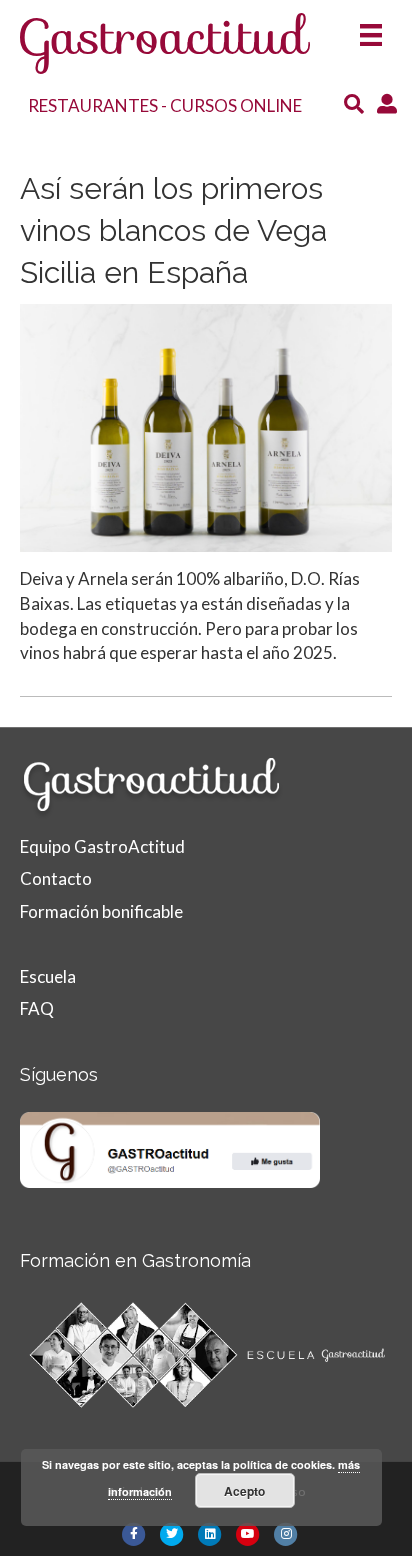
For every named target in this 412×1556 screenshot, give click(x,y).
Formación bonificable (101, 911)
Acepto (244, 1491)
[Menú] (371, 28)
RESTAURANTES (93, 105)
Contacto (56, 878)
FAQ (37, 1008)
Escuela (48, 976)
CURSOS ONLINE (236, 105)
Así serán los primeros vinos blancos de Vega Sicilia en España (173, 230)
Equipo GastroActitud (102, 846)
